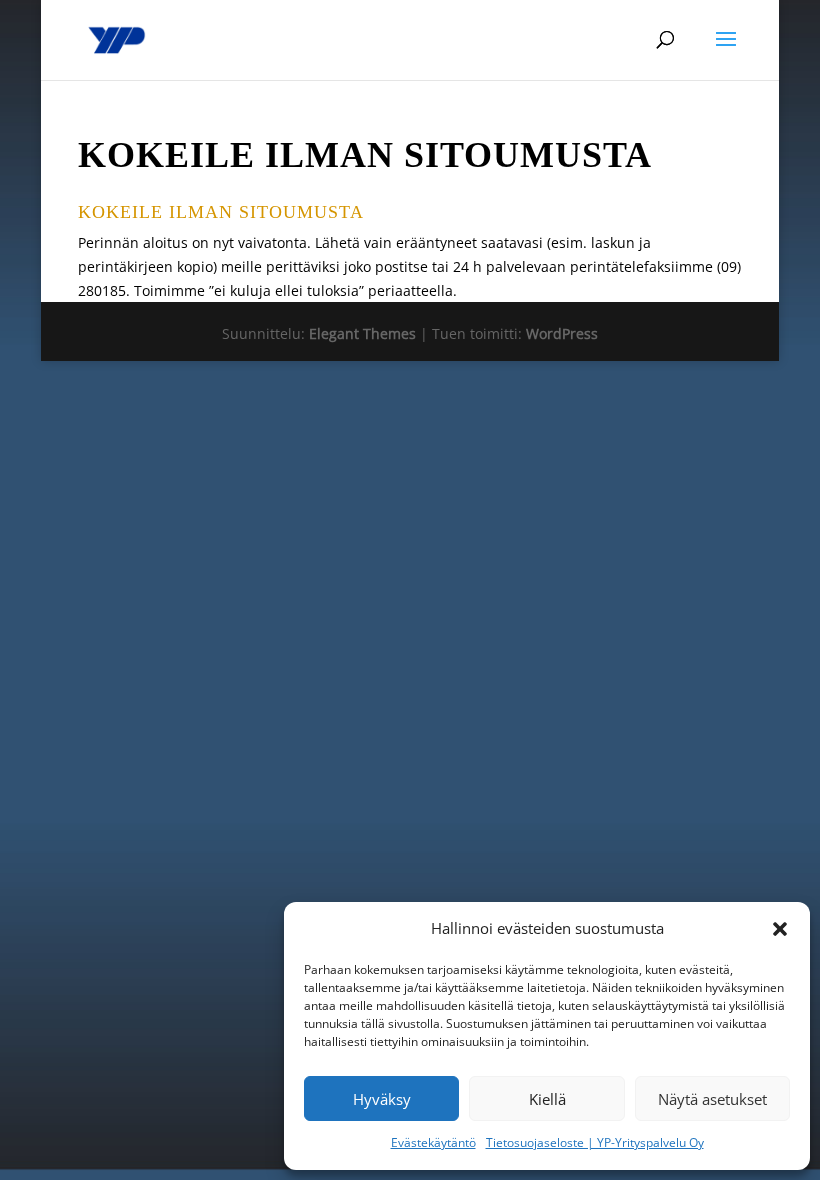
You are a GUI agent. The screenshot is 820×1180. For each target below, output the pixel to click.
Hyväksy (382, 1099)
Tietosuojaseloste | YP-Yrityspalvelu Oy (595, 1142)
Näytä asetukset (712, 1099)
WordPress (562, 333)
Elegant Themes (362, 333)
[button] (780, 929)
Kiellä (547, 1099)
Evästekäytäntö (433, 1142)
